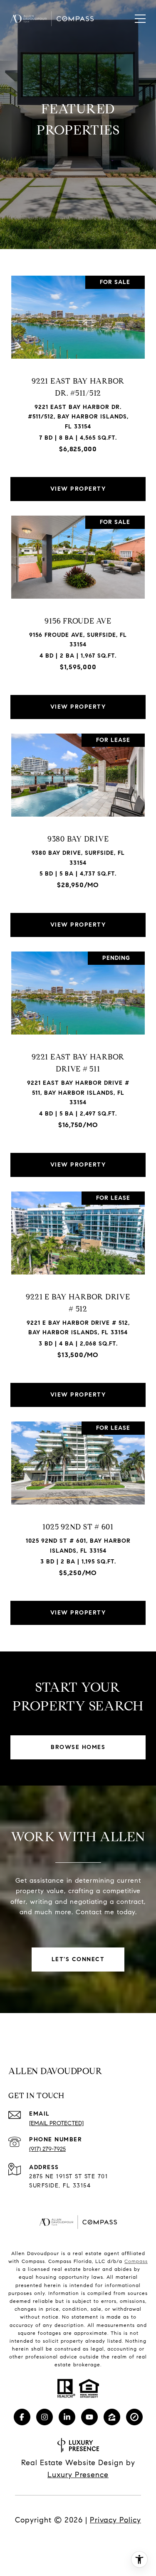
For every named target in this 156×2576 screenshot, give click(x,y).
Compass (136, 2261)
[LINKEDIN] (67, 2417)
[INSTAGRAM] (45, 2417)
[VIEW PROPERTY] (78, 482)
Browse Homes (78, 1747)
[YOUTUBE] (89, 2417)
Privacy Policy (115, 2520)
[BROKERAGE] (134, 2417)
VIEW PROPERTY (78, 489)
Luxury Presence (78, 2475)
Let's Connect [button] (78, 1959)
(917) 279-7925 (47, 2149)
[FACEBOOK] (22, 2417)
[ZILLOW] (112, 2417)
